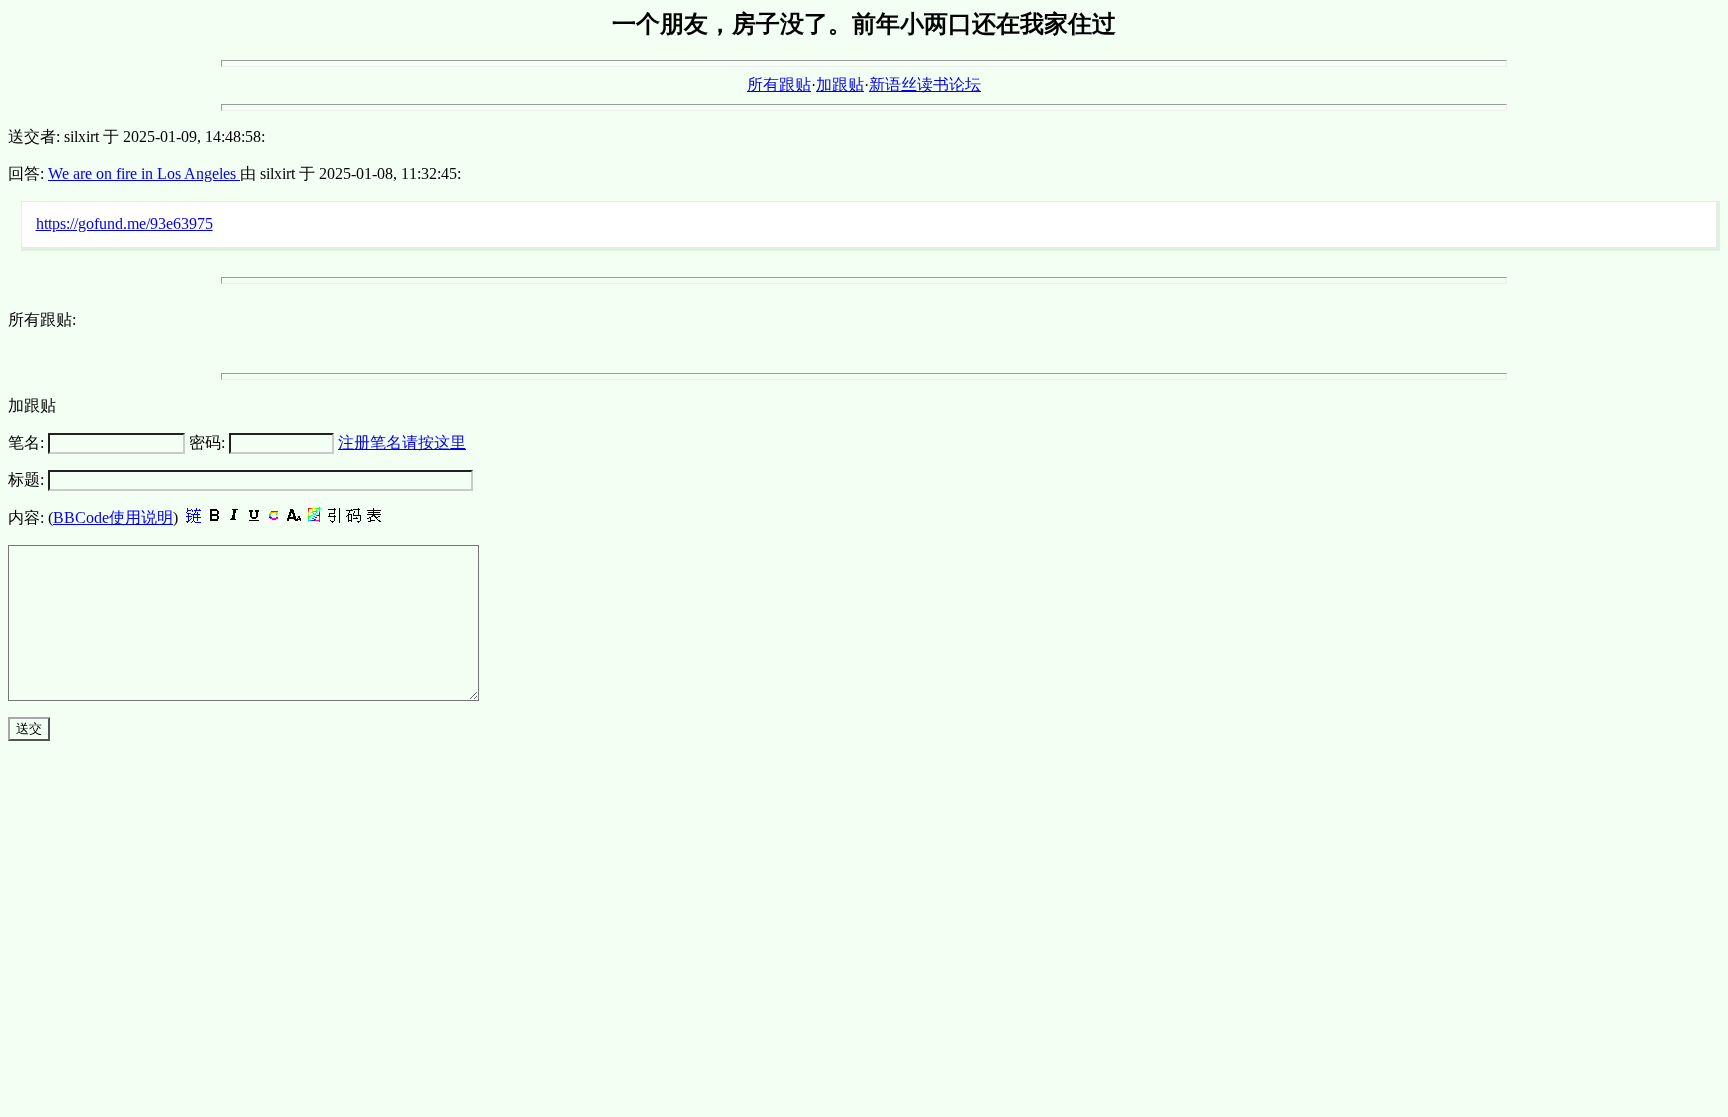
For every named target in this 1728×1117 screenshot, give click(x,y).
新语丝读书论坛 (925, 84)
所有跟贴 (779, 84)
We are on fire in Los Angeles (144, 173)
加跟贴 (840, 84)
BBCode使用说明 (113, 517)
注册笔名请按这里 (402, 442)
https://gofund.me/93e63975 (124, 223)
